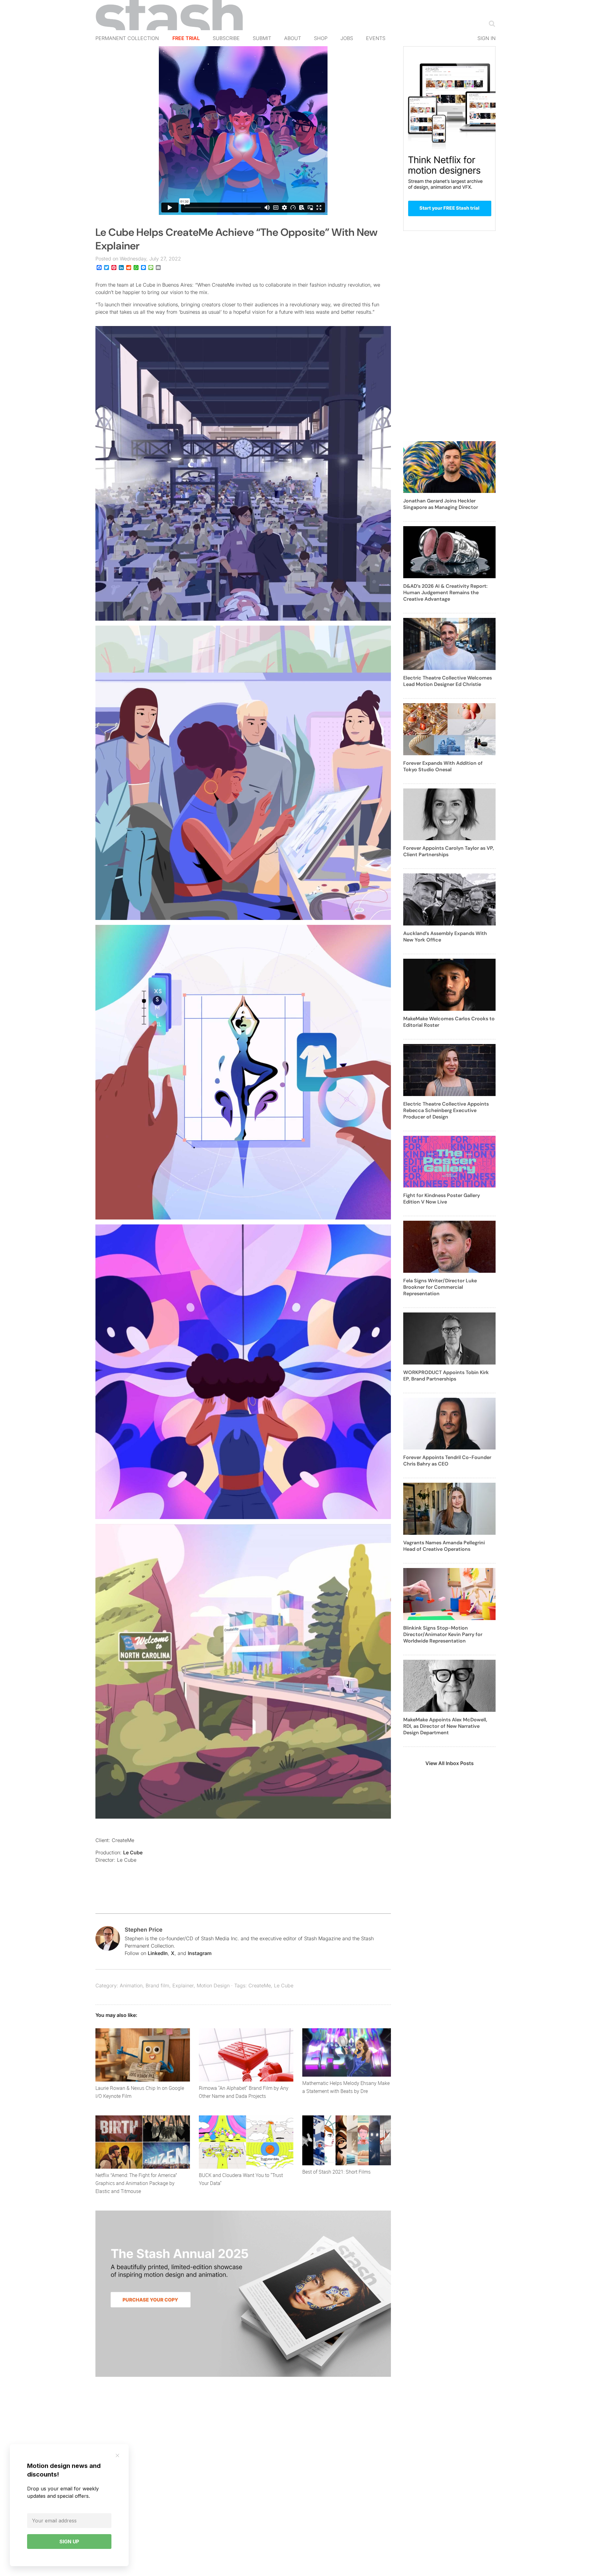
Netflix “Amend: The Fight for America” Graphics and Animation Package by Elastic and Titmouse (136, 2183)
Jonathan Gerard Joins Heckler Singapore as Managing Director (441, 504)
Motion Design (213, 1985)
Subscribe (226, 38)
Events (376, 38)
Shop (321, 38)
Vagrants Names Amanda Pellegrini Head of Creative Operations (444, 1546)
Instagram (200, 1953)
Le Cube (133, 1852)
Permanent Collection (127, 38)
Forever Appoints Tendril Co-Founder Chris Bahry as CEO (447, 1461)
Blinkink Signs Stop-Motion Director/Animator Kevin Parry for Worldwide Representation (443, 1634)
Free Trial (186, 38)
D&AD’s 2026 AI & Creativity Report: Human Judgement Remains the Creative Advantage (445, 593)
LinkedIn (158, 1953)
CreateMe (260, 1985)
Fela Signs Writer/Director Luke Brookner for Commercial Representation (440, 1287)
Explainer (183, 1985)
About (293, 38)
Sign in (486, 38)
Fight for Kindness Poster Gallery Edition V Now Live (442, 1199)
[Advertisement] (449, 340)
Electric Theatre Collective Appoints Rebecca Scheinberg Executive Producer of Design (446, 1110)
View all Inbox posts (450, 1763)
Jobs (347, 38)
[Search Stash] (491, 23)
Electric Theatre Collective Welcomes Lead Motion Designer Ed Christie (448, 681)
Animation (131, 1985)
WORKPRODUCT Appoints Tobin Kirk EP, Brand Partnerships (446, 1376)
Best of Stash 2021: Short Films (336, 2172)
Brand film (157, 1985)
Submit (262, 38)
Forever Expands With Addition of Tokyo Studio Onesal (443, 766)
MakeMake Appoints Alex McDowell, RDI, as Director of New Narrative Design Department (445, 1726)
